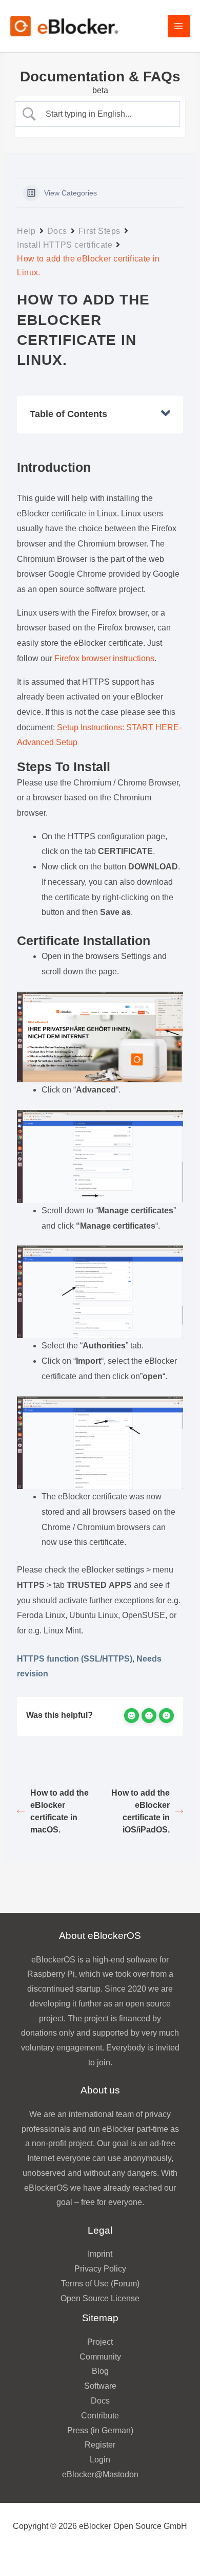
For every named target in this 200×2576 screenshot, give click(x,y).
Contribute (100, 2416)
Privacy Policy (100, 2269)
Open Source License (100, 2298)
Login (100, 2460)
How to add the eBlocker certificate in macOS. (59, 1811)
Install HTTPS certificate (65, 245)
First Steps (99, 231)
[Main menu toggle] (179, 26)
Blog (100, 2371)
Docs (57, 231)
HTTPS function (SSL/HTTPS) (75, 1659)
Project (100, 2342)
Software (100, 2386)
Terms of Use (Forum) (100, 2284)
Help (26, 231)
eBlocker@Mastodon (100, 2474)
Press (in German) (100, 2430)
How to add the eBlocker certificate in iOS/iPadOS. (141, 1811)
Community (100, 2357)
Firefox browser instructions (104, 658)
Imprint (100, 2254)
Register (100, 2445)
